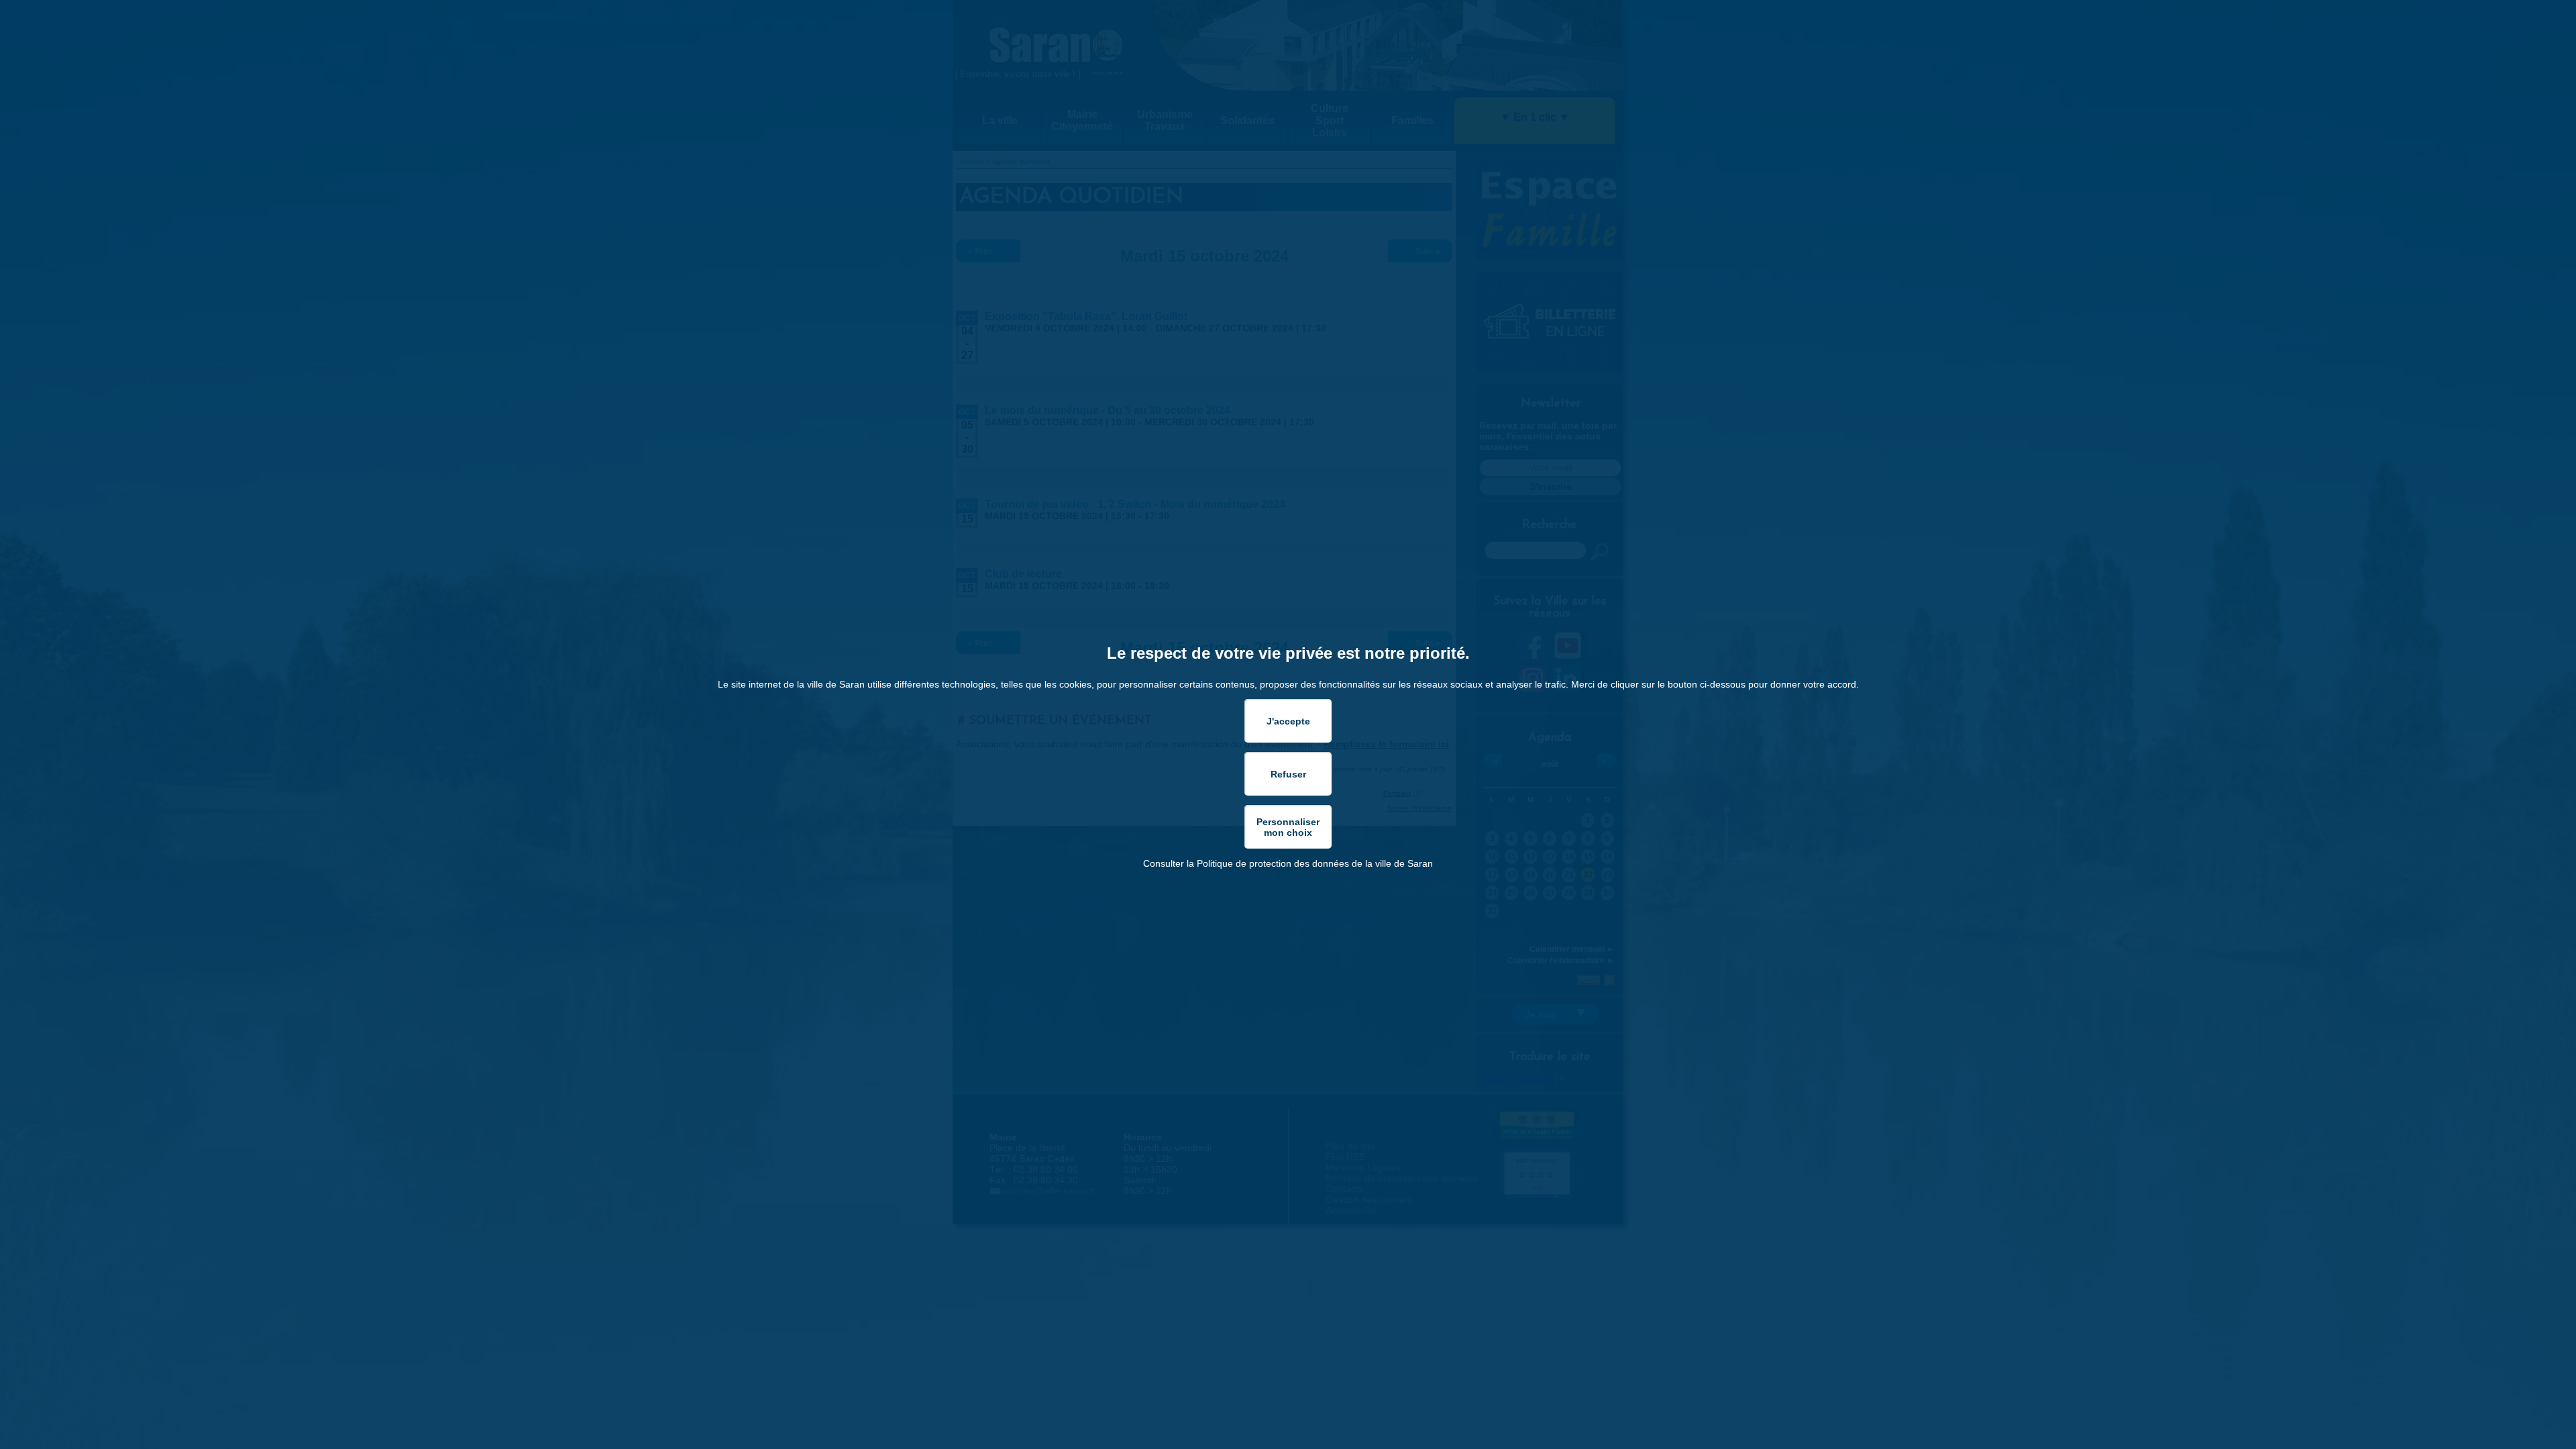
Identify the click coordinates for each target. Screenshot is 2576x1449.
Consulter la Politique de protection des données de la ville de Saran (1288, 863)
